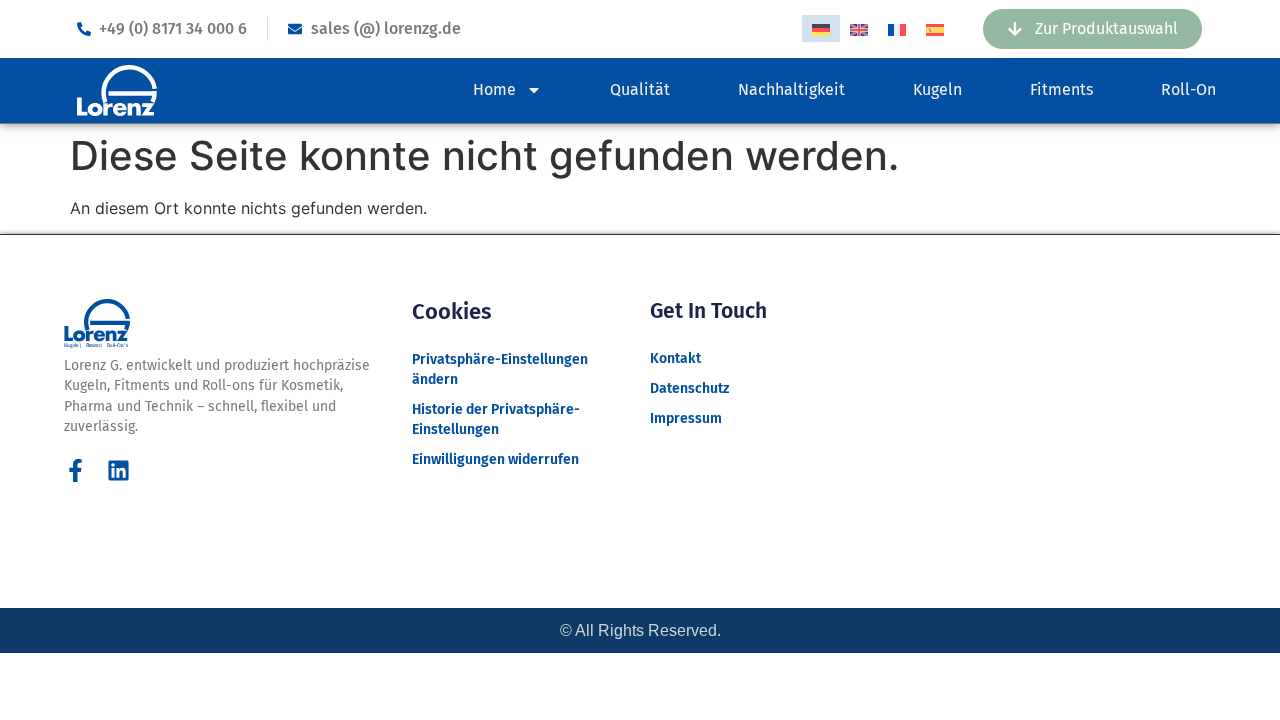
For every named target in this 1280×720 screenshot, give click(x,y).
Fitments (1061, 89)
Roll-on (1188, 89)
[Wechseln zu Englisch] (859, 28)
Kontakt (675, 358)
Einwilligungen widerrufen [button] (495, 459)
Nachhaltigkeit (791, 89)
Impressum (686, 418)
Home (494, 89)
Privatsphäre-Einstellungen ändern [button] (500, 369)
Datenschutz (689, 388)
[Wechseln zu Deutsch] (821, 28)
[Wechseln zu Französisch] (897, 28)
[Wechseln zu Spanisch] (935, 28)
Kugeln (937, 89)
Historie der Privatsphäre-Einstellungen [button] (496, 419)
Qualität (640, 89)
